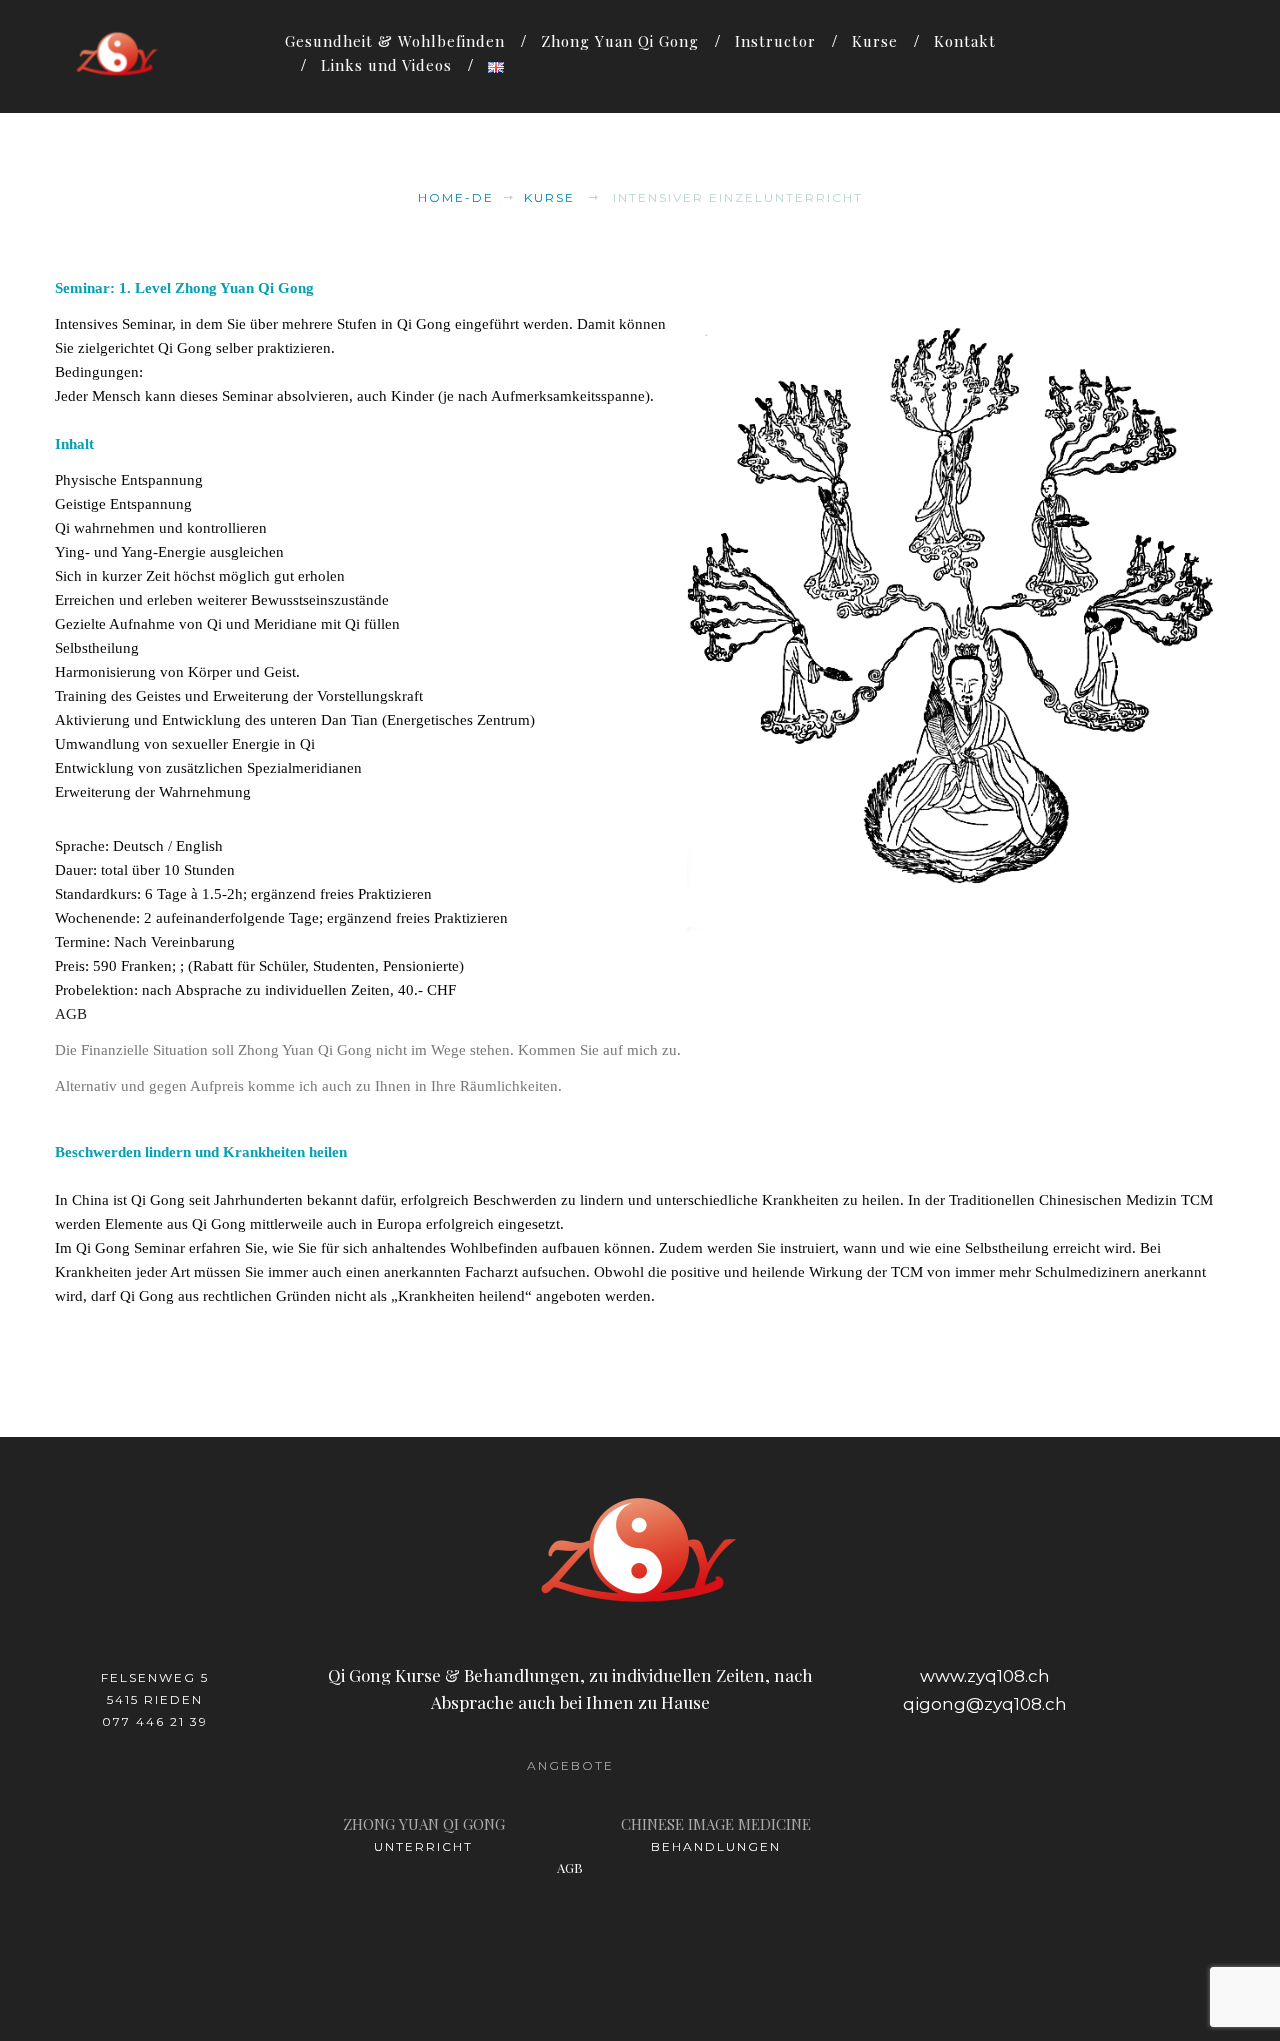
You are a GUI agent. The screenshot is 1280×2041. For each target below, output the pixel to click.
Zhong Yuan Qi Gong (620, 41)
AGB (71, 1014)
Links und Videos (386, 65)
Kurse (875, 41)
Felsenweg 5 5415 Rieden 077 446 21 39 (155, 1699)
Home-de (456, 197)
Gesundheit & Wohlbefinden (395, 41)
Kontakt (965, 41)
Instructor (775, 41)
